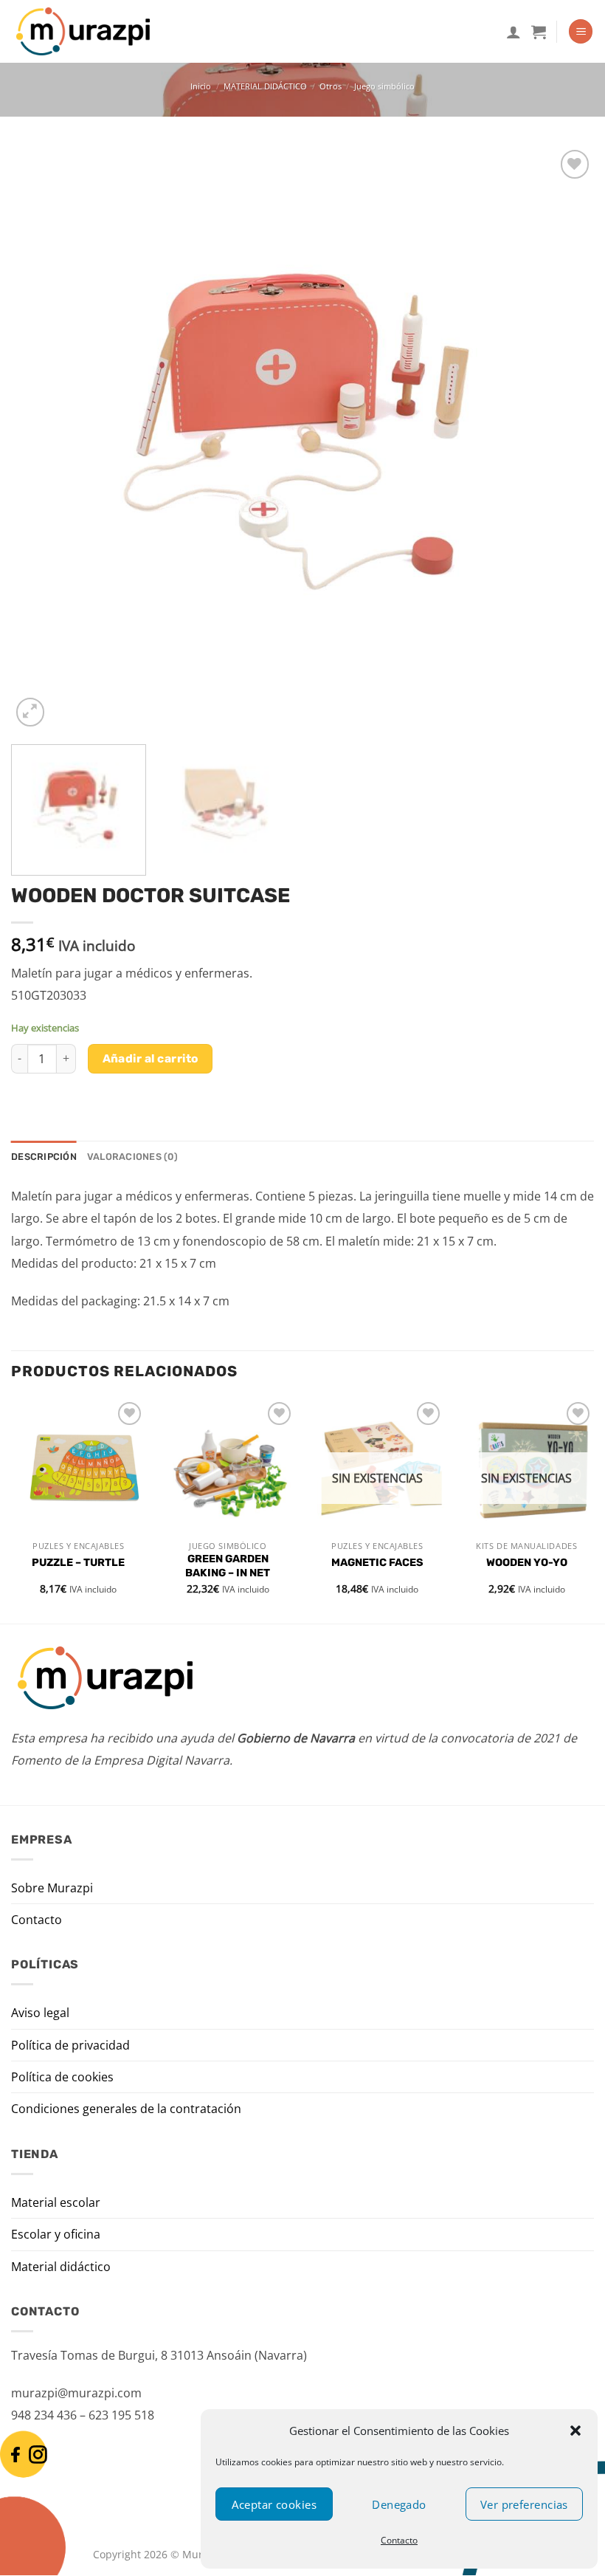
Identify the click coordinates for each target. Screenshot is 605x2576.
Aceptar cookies (274, 2504)
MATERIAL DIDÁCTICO (265, 86)
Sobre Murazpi (52, 1888)
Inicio (201, 86)
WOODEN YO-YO (527, 1563)
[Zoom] (31, 712)
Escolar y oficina (56, 2234)
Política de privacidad (70, 2045)
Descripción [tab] (44, 1157)
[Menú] (581, 31)
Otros (331, 86)
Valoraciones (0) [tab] (132, 1157)
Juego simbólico (384, 86)
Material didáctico (61, 2267)
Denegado (399, 2504)
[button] (575, 2431)
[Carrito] (539, 32)
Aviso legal (40, 2013)
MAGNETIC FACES (377, 1563)
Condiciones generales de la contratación (126, 2109)
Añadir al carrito (151, 1058)
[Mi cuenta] (514, 32)
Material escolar (56, 2202)
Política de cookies (62, 2077)
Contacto (399, 2540)
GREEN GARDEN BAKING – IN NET (228, 1566)
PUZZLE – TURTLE (78, 1563)
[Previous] (41, 439)
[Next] (564, 439)
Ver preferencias (524, 2504)
